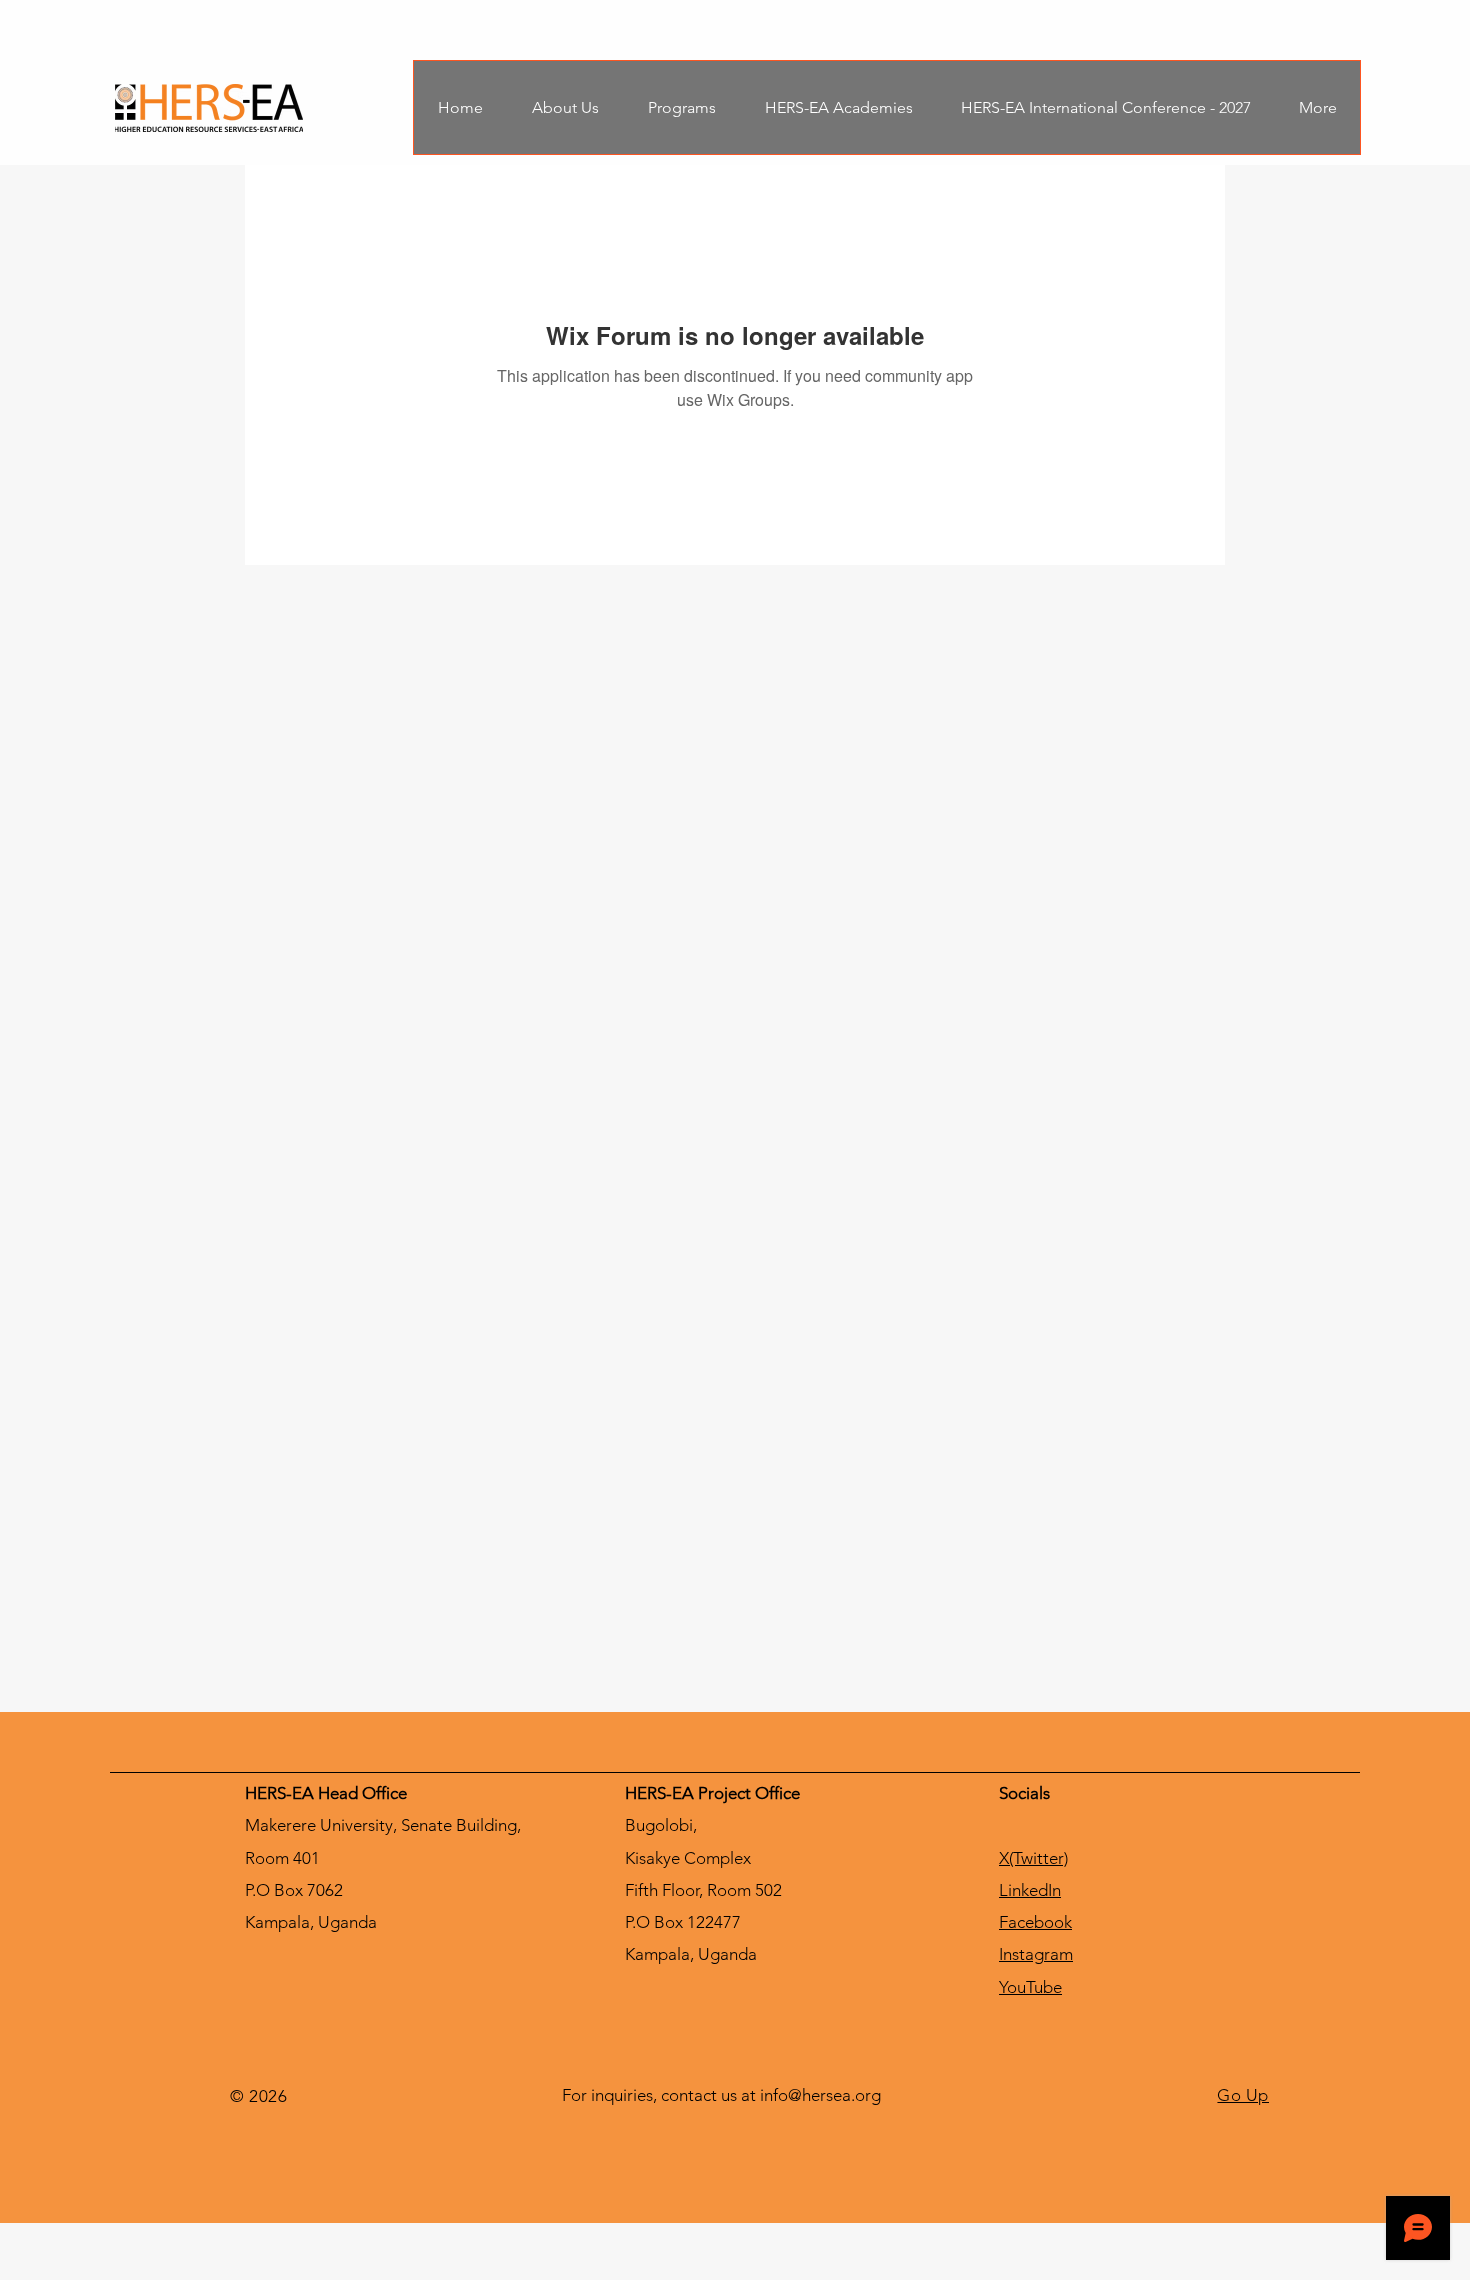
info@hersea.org (820, 2095)
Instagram (1036, 1954)
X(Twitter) (1033, 1858)
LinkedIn (1030, 1890)
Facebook (1035, 1922)
